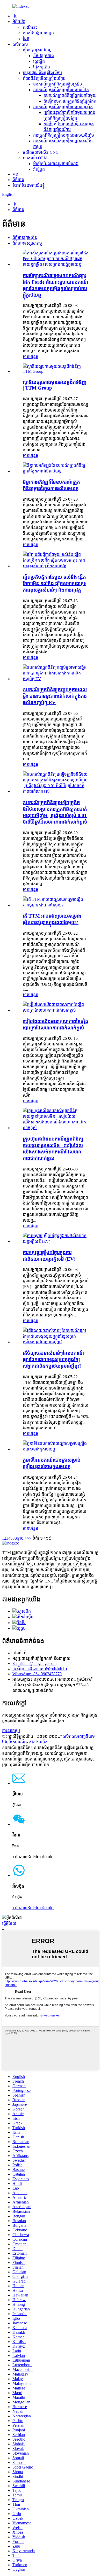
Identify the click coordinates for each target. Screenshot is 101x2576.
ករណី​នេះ (30, 27)
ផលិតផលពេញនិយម (79, 1736)
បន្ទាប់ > (21, 1538)
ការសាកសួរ (11, 1731)
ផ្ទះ (15, 16)
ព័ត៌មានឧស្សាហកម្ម (27, 243)
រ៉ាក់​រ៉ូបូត (39, 169)
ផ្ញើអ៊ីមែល (9, 1923)
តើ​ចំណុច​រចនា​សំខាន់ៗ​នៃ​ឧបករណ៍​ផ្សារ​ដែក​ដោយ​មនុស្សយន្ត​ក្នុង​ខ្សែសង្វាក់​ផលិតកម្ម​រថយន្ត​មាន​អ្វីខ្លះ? (53, 1359)
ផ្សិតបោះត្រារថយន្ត (37, 50)
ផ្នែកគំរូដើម (42, 67)
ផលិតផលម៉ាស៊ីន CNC (41, 152)
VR (15, 174)
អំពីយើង (19, 22)
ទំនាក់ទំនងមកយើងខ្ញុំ (29, 185)
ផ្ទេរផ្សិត (39, 61)
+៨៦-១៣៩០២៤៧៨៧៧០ (33, 1908)
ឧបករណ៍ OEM (35, 158)
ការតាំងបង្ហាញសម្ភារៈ (39, 33)
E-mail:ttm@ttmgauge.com (34, 1663)
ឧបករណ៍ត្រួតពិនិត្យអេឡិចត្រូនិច (58, 84)
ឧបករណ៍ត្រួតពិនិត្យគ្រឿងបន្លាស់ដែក (61, 90)
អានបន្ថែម (31, 357)
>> (29, 1538)
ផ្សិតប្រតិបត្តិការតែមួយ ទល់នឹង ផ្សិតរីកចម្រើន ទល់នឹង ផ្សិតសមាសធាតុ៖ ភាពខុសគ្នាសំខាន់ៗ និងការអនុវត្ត (54, 583)
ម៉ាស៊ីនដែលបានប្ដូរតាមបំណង (56, 164)
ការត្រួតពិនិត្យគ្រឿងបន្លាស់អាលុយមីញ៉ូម (64, 135)
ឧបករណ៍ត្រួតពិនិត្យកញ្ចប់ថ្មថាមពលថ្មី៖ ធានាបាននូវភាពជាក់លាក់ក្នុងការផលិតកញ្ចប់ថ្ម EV (55, 696)
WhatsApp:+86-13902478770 (37, 1674)
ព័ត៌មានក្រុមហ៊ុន (25, 238)
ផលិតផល (20, 44)
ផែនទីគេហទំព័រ (14, 1742)
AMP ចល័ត (38, 1742)
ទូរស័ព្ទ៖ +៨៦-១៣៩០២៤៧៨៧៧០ (40, 1669)
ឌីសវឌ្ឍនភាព (44, 56)
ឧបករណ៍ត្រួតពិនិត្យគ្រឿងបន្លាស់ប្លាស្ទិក (63, 107)
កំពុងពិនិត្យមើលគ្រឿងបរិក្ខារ (44, 78)
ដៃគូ (26, 39)
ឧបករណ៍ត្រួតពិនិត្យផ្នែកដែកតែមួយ (70, 95)
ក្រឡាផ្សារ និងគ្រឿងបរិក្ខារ (42, 73)
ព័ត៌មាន (18, 180)
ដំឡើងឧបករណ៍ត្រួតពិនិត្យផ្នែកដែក (70, 101)
